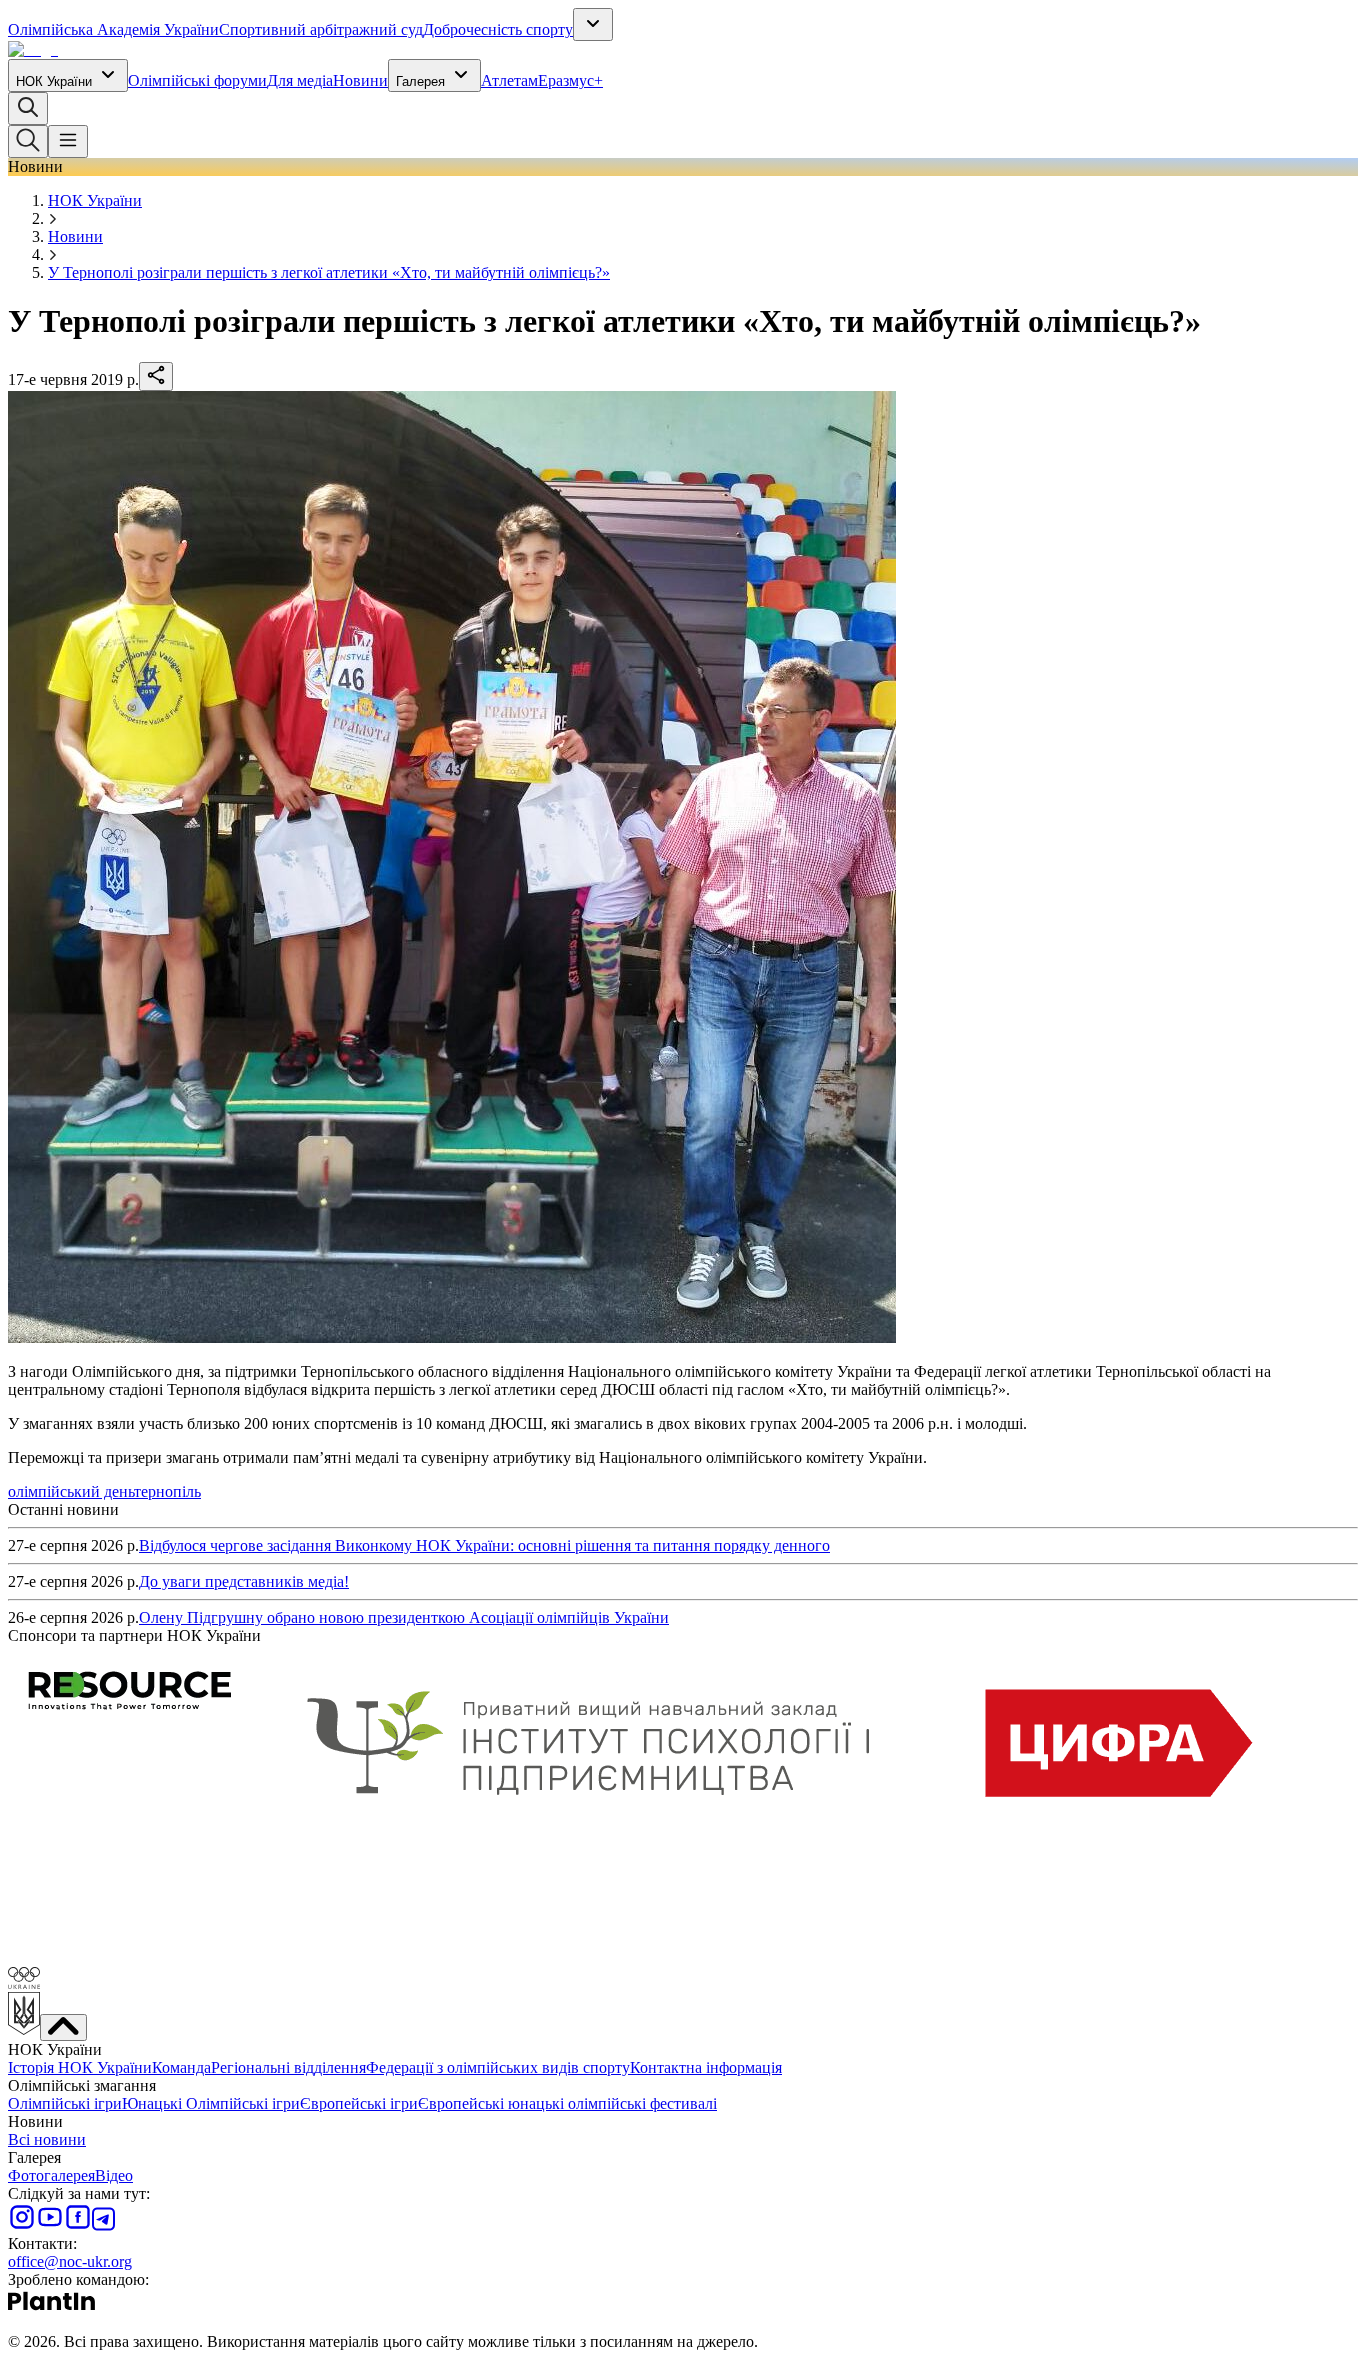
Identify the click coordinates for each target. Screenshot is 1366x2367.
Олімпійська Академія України (113, 29)
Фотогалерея (51, 2175)
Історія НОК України (80, 2067)
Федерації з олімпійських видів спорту (498, 2067)
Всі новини (47, 2139)
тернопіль (167, 1491)
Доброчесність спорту (498, 29)
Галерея (420, 81)
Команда (181, 2067)
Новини (360, 80)
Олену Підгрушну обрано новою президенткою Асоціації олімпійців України (404, 1617)
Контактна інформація (706, 2067)
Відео (114, 2175)
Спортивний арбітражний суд (321, 29)
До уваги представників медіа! (244, 1581)
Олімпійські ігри (65, 2103)
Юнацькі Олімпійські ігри (211, 2103)
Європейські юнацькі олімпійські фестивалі (567, 2103)
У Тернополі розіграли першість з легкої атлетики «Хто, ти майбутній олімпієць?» (329, 272)
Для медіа (300, 80)
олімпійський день (71, 1491)
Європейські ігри (359, 2103)
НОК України (54, 81)
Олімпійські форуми (197, 80)
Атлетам (509, 80)
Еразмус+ (570, 80)
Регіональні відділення (288, 2067)
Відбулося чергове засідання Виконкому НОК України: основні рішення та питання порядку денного (484, 1545)
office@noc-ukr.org (70, 2261)
